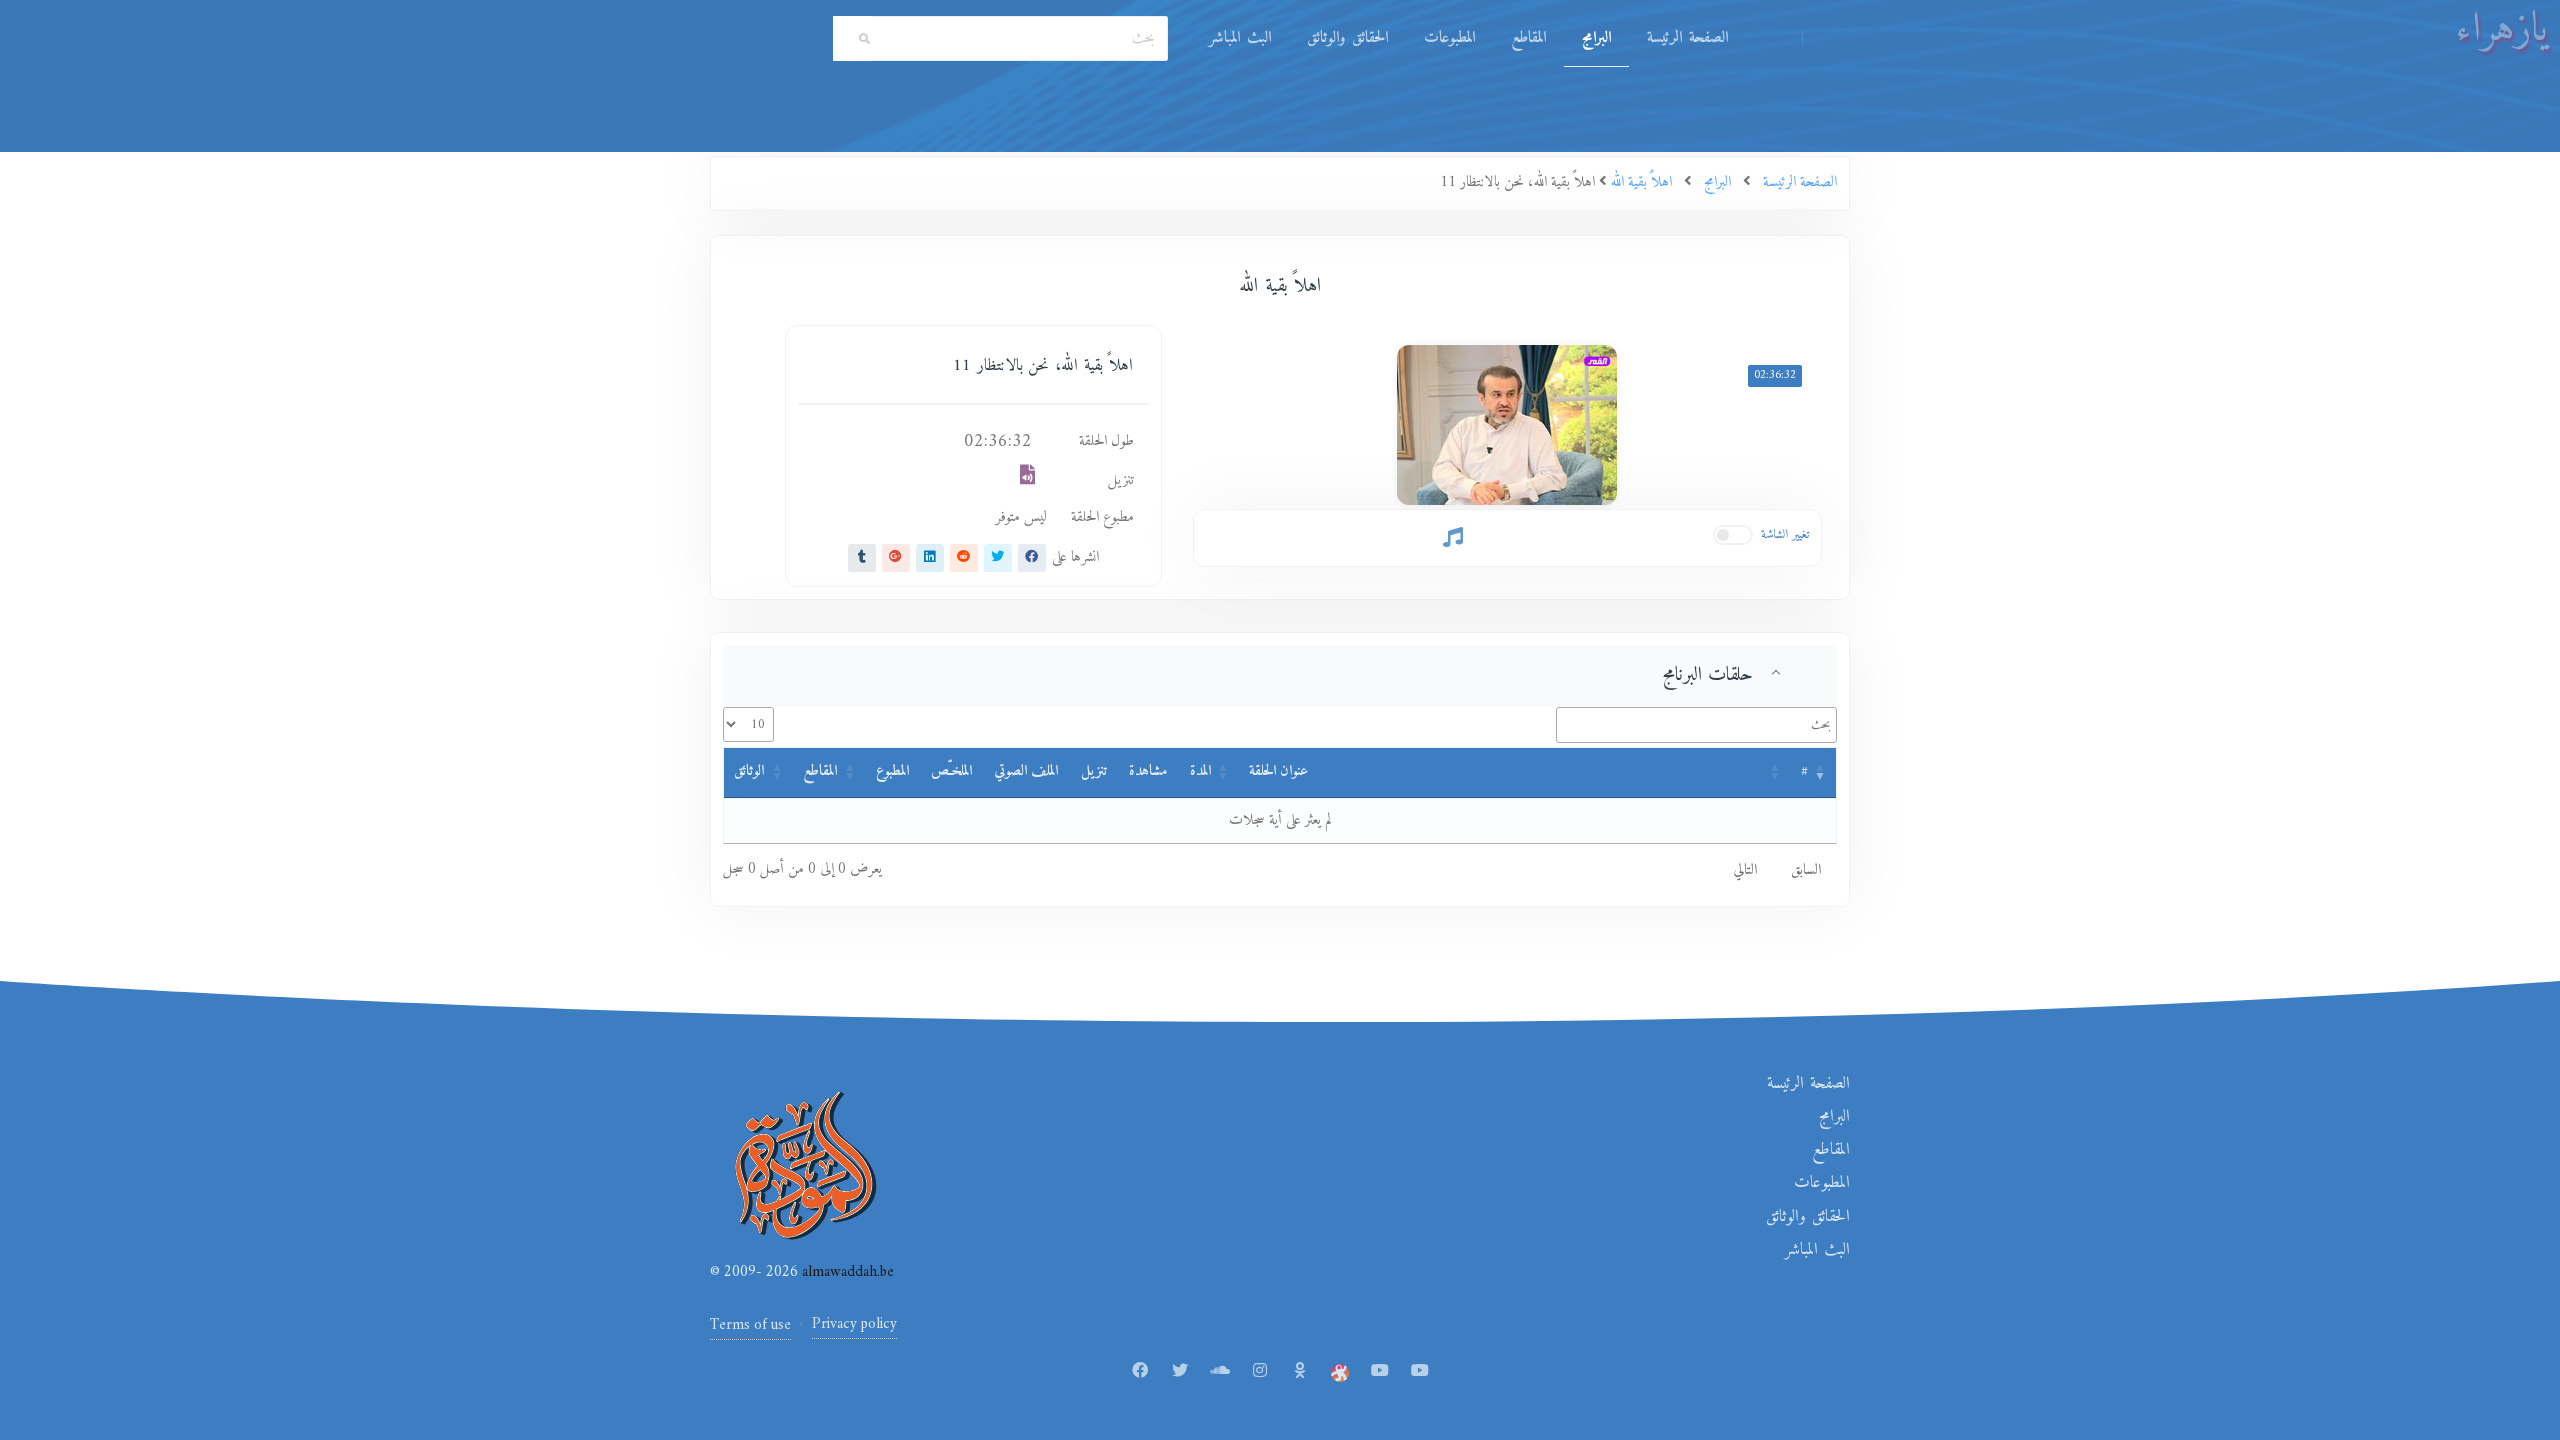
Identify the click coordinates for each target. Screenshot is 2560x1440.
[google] (896, 558)
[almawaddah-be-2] (1420, 1372)
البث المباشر (1240, 38)
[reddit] (964, 558)
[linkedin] (930, 558)
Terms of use (750, 1325)
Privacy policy (854, 1324)
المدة (1200, 771)
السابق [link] (1806, 870)
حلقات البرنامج (1708, 675)
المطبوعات (1449, 38)
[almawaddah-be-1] (1380, 1372)
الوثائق (749, 771)
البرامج (1596, 38)
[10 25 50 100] (748, 724)
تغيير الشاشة (1785, 534)
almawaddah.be (846, 1272)
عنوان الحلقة (1278, 771)
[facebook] (1032, 558)
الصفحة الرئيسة (1687, 38)
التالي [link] (1745, 870)
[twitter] (998, 558)
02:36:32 (1775, 375)
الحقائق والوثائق (1347, 38)
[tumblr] (862, 558)
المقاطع (1528, 38)
